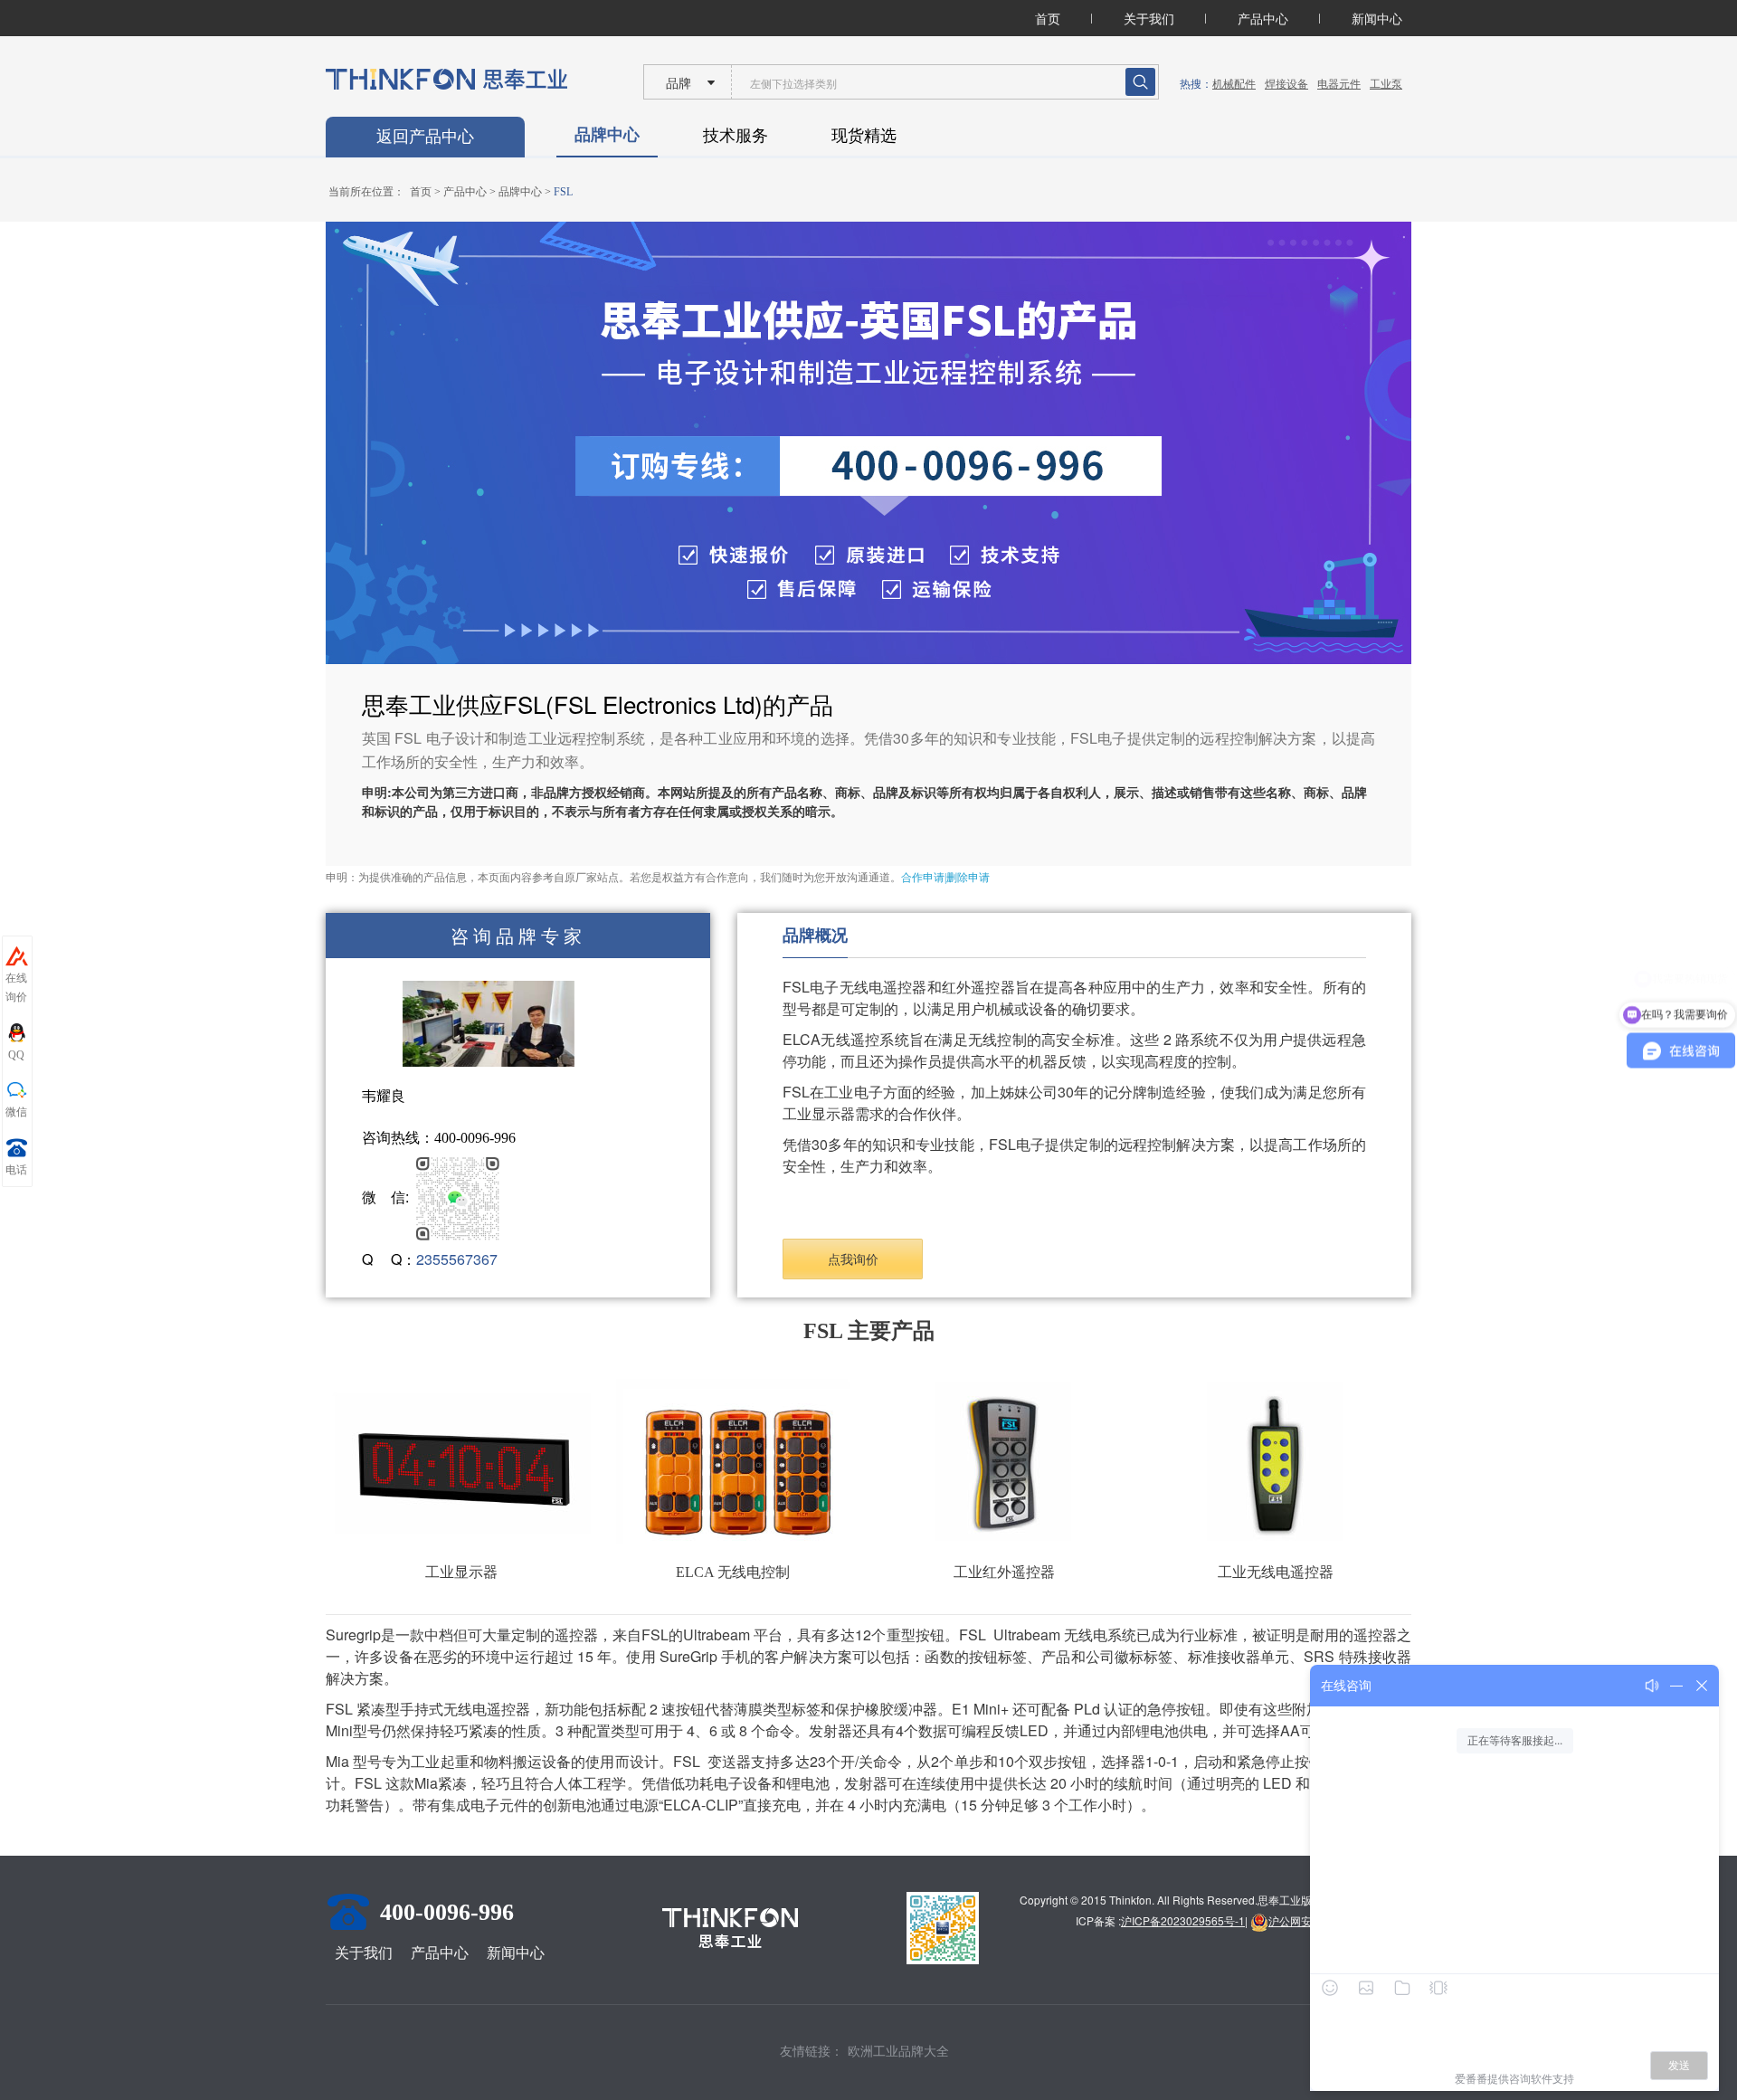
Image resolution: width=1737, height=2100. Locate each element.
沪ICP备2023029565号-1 (1183, 1920)
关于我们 (1149, 18)
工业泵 (1386, 83)
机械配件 (1234, 83)
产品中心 (1263, 18)
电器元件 (1339, 83)
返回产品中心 (425, 137)
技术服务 (736, 134)
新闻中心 (1377, 18)
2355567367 (457, 1259)
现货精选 (864, 134)
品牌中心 (607, 134)
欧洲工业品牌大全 (898, 2050)
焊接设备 (1286, 83)
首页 (1048, 18)
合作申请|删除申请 (945, 878)
